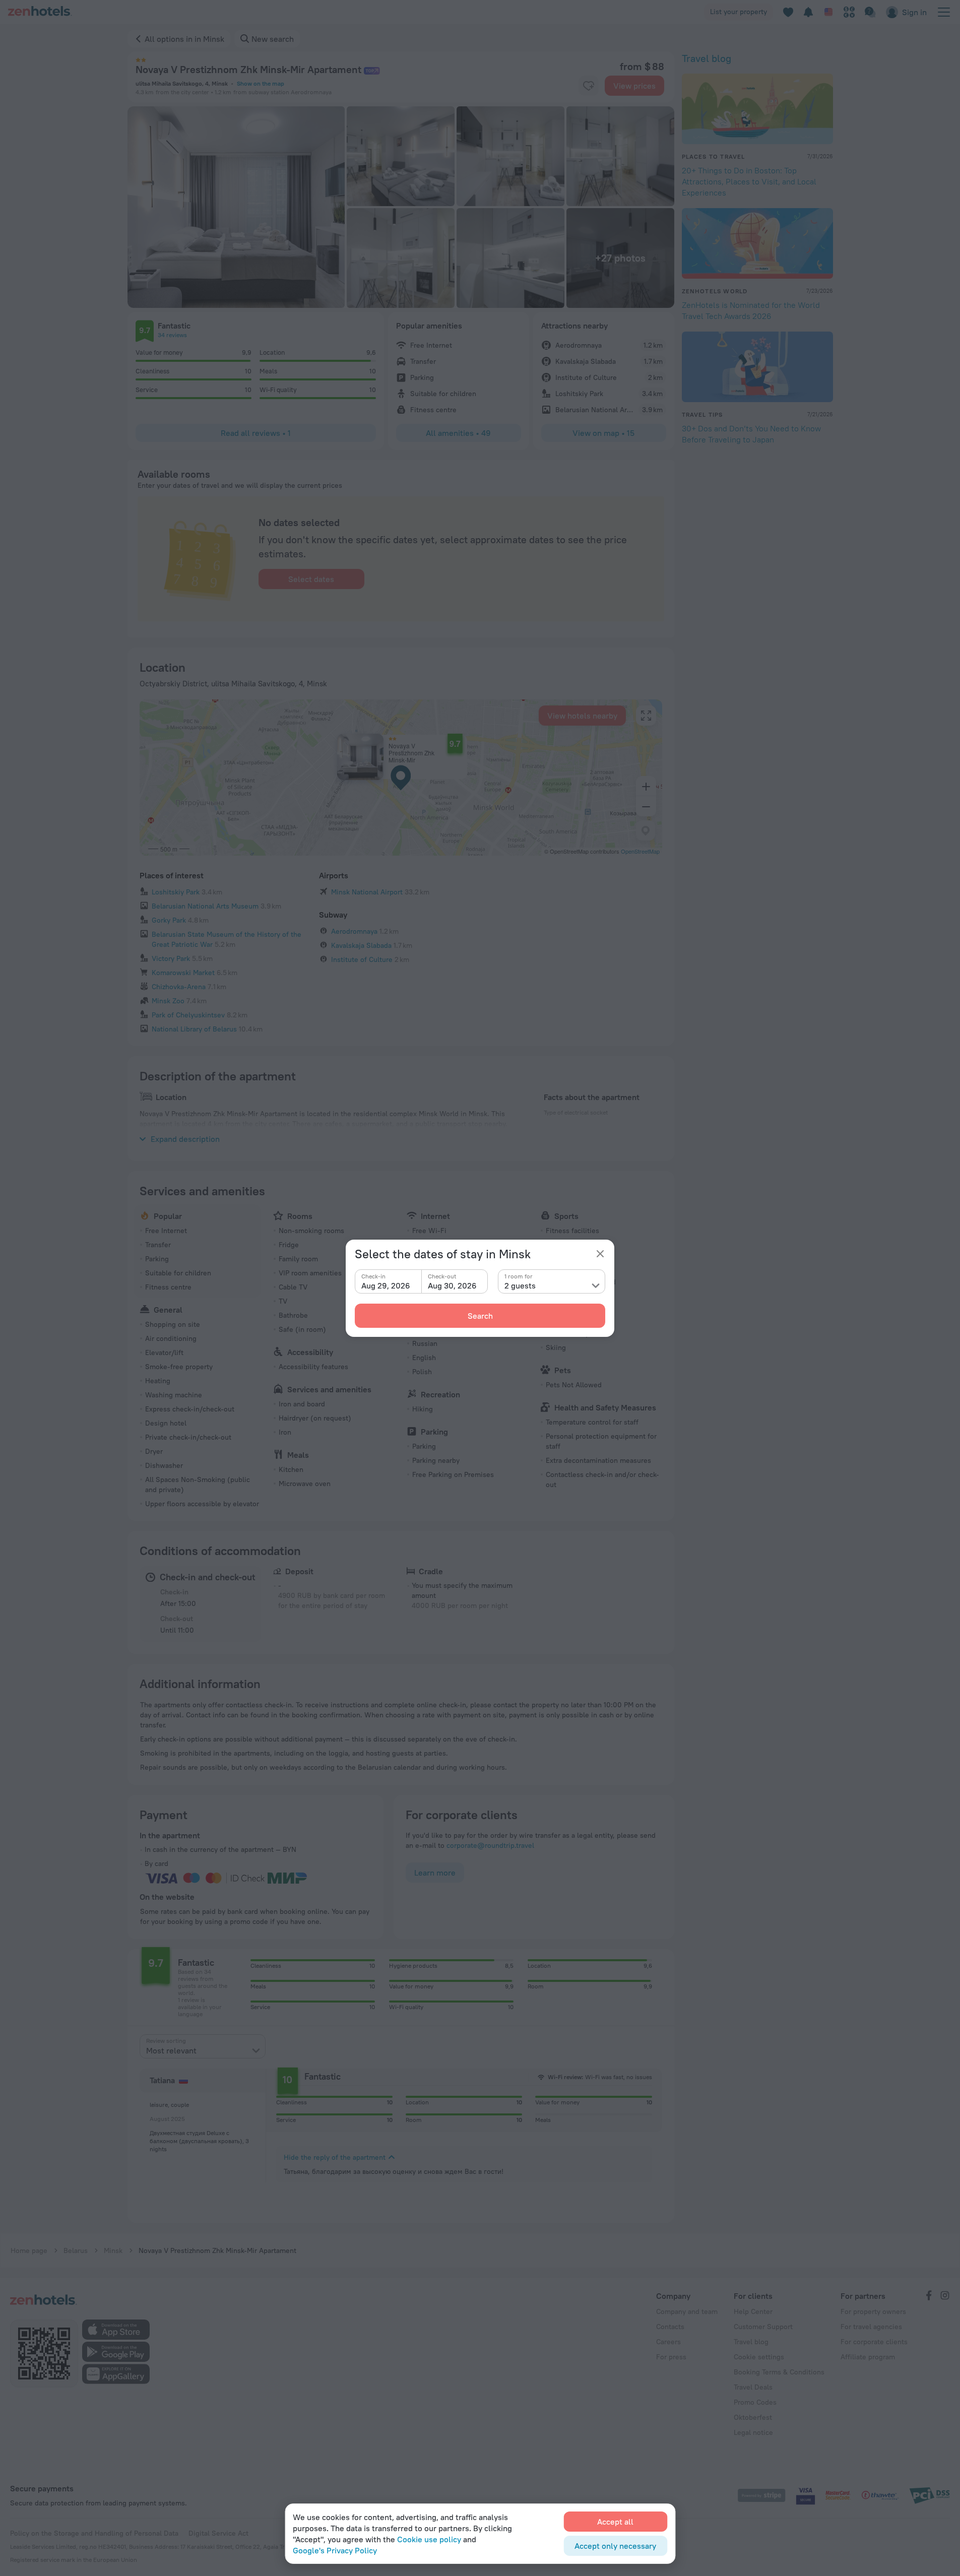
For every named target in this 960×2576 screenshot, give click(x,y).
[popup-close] (600, 1254)
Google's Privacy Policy (335, 2550)
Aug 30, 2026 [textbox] (452, 1285)
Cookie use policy (429, 2539)
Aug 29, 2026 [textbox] (386, 1285)
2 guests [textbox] (520, 1285)
